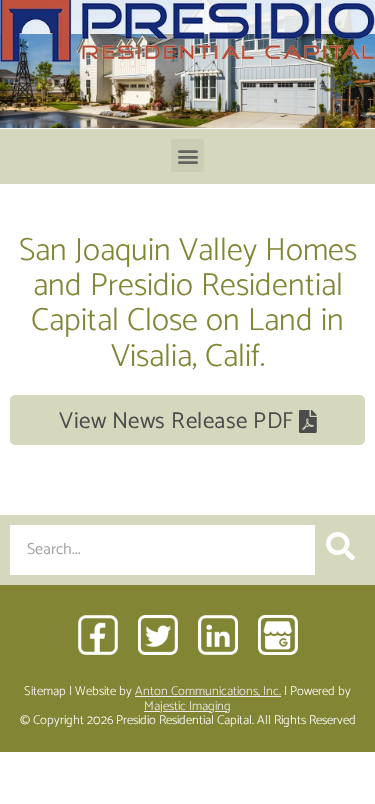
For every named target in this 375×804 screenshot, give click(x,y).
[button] (187, 155)
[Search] (340, 550)
